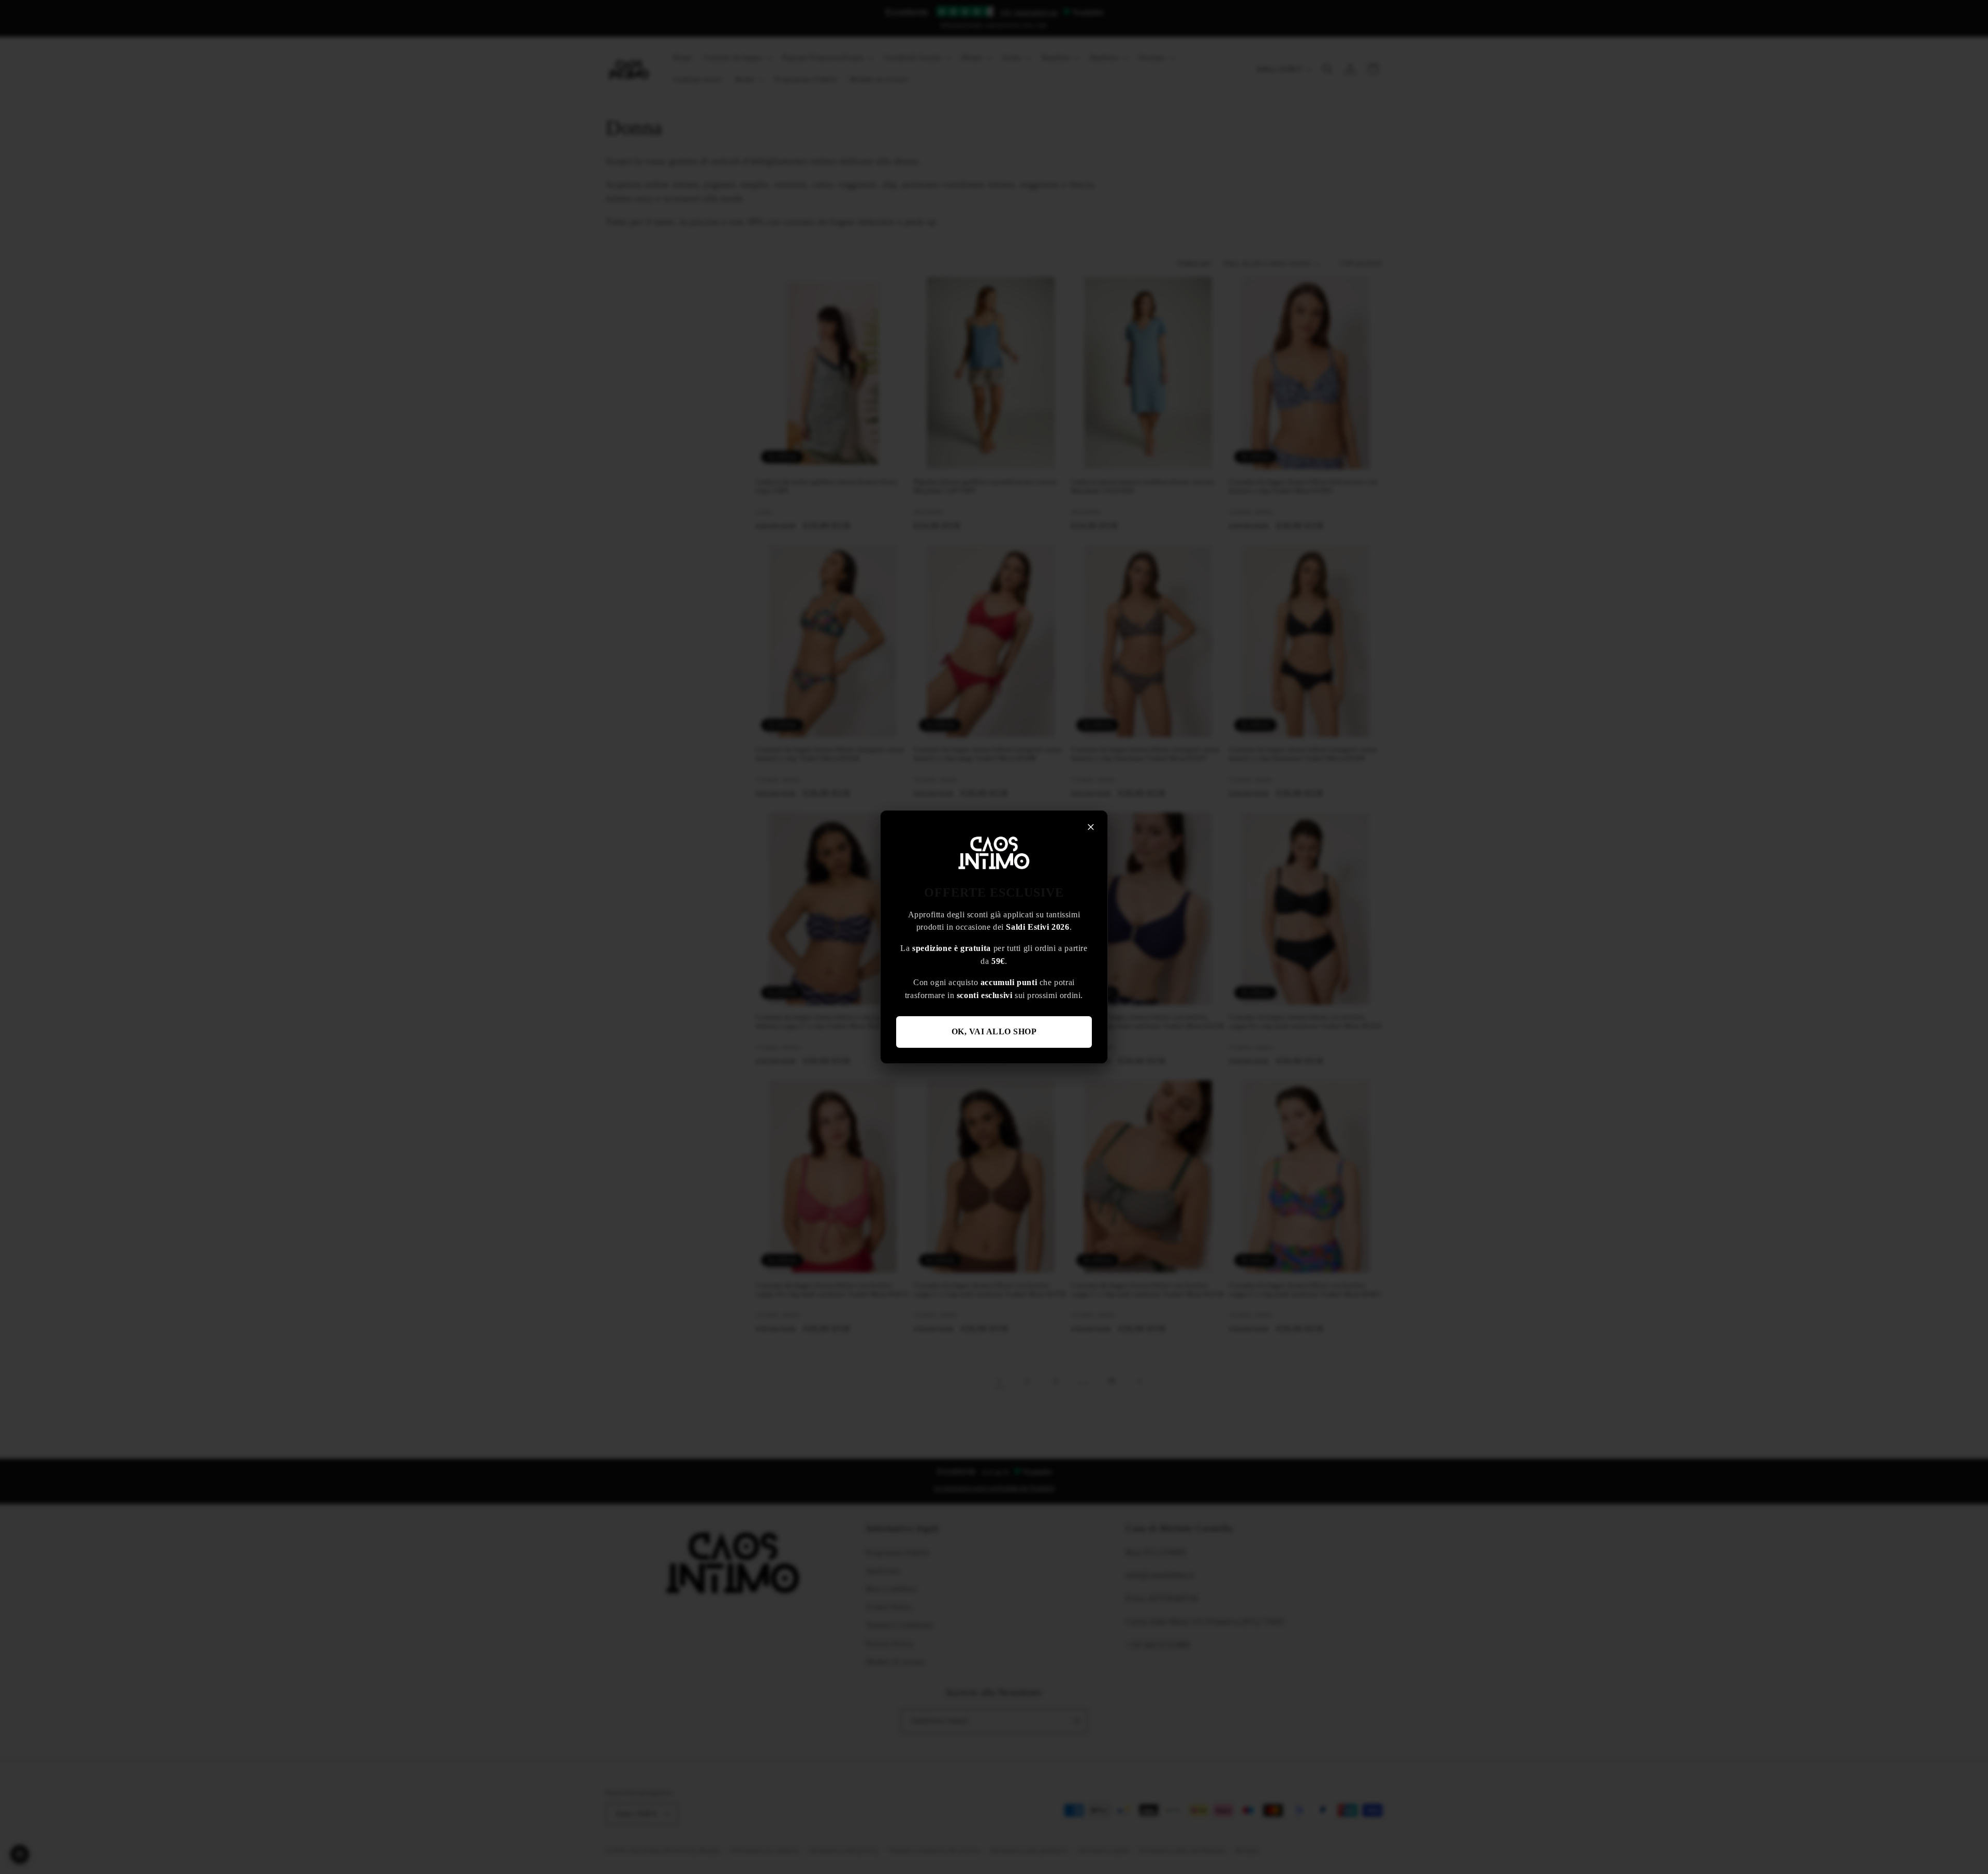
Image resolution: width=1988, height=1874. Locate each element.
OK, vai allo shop (994, 1031)
